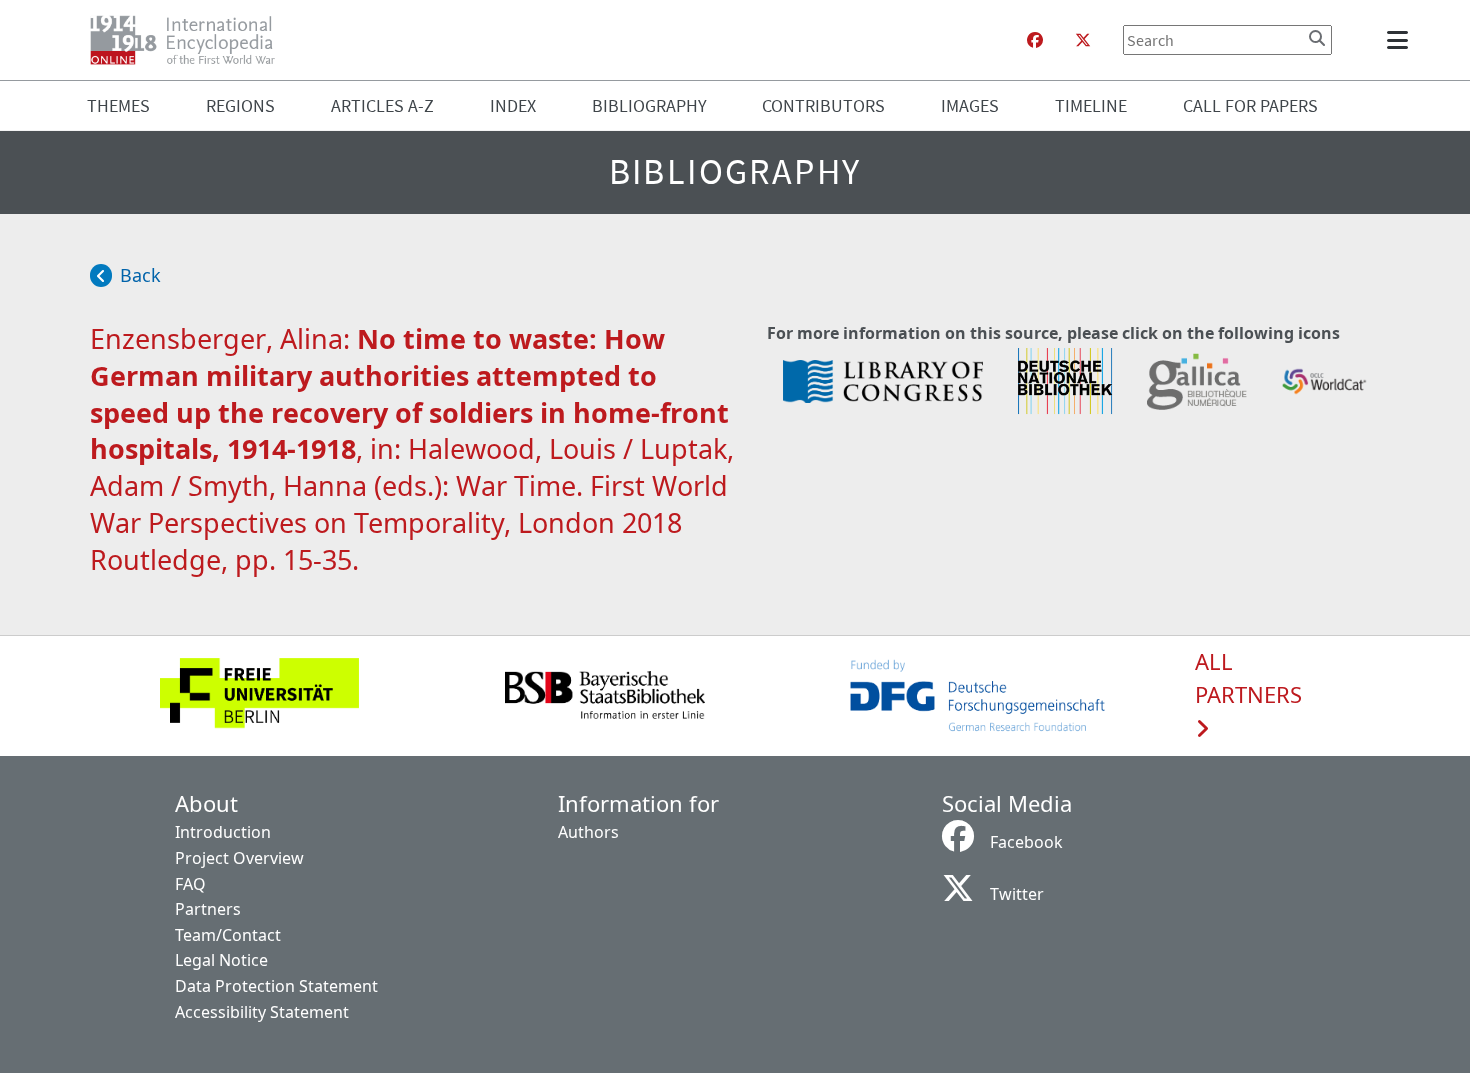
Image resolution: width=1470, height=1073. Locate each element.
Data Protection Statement (276, 986)
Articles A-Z (382, 105)
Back (140, 275)
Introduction (223, 832)
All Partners (1248, 679)
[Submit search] (1317, 38)
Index (513, 105)
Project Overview (239, 858)
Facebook (1026, 842)
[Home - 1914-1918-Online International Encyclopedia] (190, 40)
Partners (208, 909)
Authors (588, 832)
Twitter (1017, 894)
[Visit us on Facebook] (1035, 40)
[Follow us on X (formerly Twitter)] (1083, 40)
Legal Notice (221, 960)
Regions (240, 105)
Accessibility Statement (262, 1012)
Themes (118, 105)
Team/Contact (228, 935)
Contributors (823, 105)
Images (970, 105)
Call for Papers (1250, 105)
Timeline (1091, 105)
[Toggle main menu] (1401, 40)
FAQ (190, 884)
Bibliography (649, 105)
